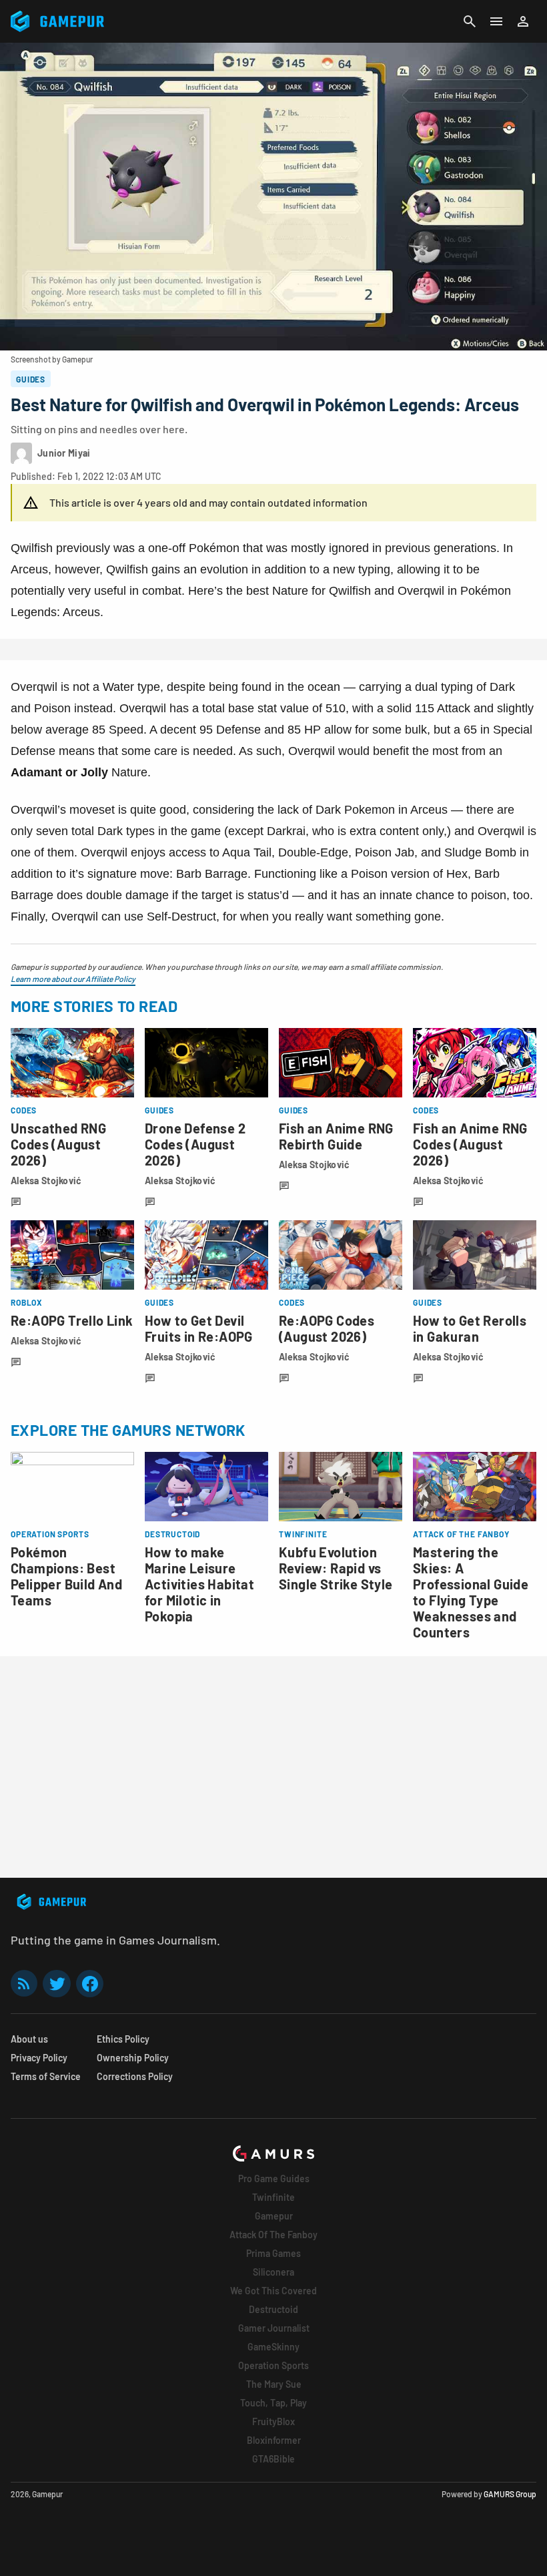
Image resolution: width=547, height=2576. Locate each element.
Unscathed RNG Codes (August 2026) (58, 1144)
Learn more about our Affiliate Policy (73, 979)
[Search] (470, 21)
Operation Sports (273, 2365)
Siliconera (273, 2272)
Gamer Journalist (274, 2328)
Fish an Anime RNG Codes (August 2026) (470, 1144)
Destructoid (273, 2309)
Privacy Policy (39, 2058)
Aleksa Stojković (46, 1181)
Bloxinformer (274, 2440)
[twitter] (57, 1984)
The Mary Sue (274, 2384)
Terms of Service (46, 2076)
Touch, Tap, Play (273, 2403)
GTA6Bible (273, 2459)
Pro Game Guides (274, 2178)
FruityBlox (273, 2421)
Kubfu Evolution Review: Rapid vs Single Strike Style (336, 1568)
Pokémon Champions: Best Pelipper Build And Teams (66, 1576)
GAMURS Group (510, 2494)
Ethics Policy (123, 2039)
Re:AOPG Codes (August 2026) (327, 1328)
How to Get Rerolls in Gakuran (470, 1328)
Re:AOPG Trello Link (72, 1320)
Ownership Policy (133, 2058)
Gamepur (274, 2216)
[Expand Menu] (496, 21)
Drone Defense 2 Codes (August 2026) (195, 1144)
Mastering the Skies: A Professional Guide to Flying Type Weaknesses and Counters (471, 1592)
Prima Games (273, 2253)
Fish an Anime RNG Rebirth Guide (336, 1136)
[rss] (24, 1984)
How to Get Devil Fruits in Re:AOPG (199, 1328)
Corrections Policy (135, 2076)
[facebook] (90, 1984)
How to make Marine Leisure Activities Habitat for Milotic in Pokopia (199, 1584)
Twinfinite (273, 2197)
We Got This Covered (273, 2291)
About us (29, 2039)
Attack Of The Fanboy (273, 2235)
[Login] (523, 21)
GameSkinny (273, 2347)
